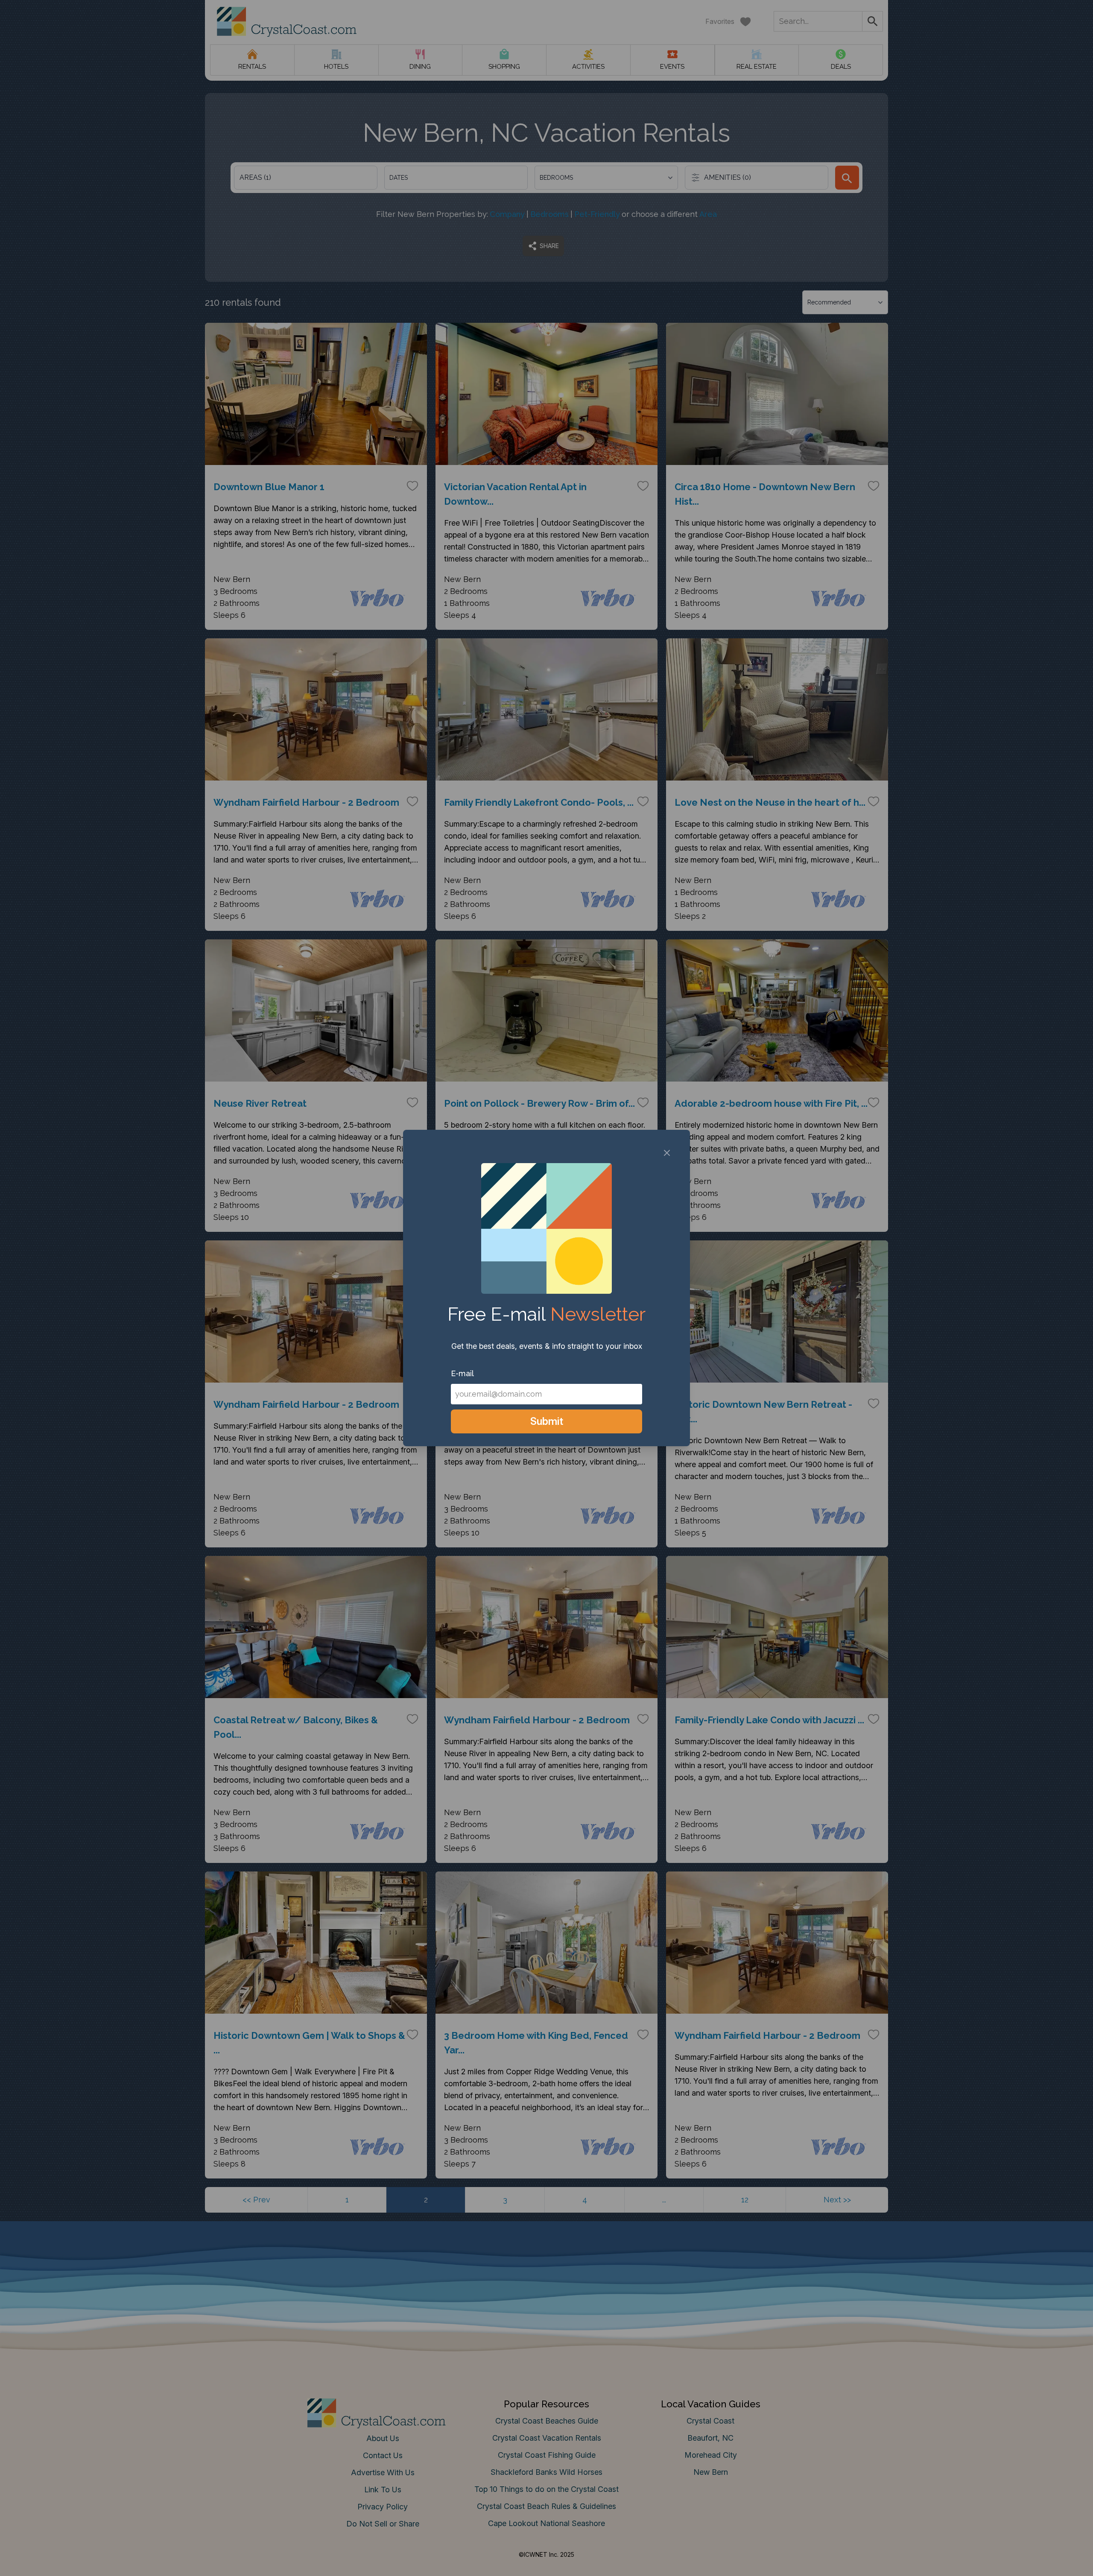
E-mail (462, 1373)
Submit (547, 1421)
